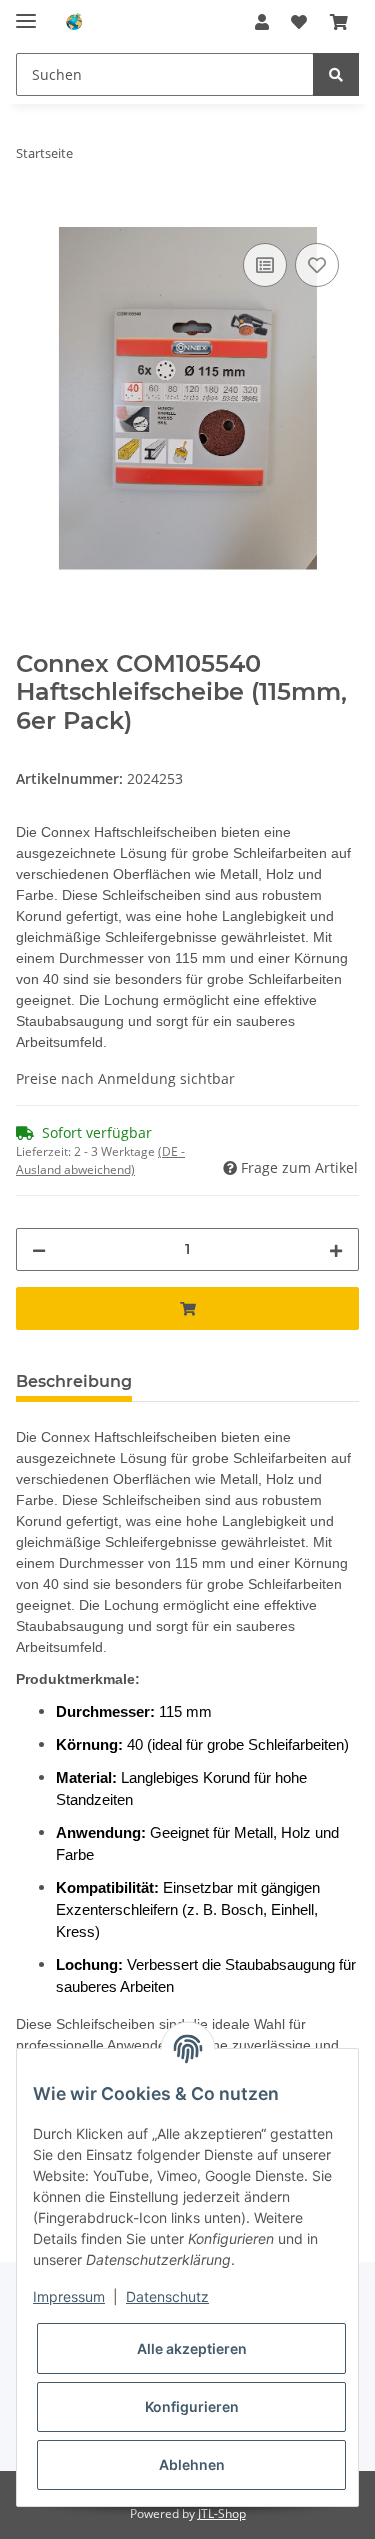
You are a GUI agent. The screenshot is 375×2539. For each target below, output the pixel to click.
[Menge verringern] (39, 1249)
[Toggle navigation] (26, 12)
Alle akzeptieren (192, 2348)
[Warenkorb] (339, 22)
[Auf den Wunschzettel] (317, 265)
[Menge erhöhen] (336, 1249)
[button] (262, 22)
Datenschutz (167, 2296)
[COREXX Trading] (73, 22)
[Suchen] (336, 74)
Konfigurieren (192, 2406)
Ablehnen (192, 2464)
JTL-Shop (222, 2513)
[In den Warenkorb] (32, 216)
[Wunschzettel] (299, 22)
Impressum (69, 2296)
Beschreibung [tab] (74, 1381)
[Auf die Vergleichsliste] (265, 265)
